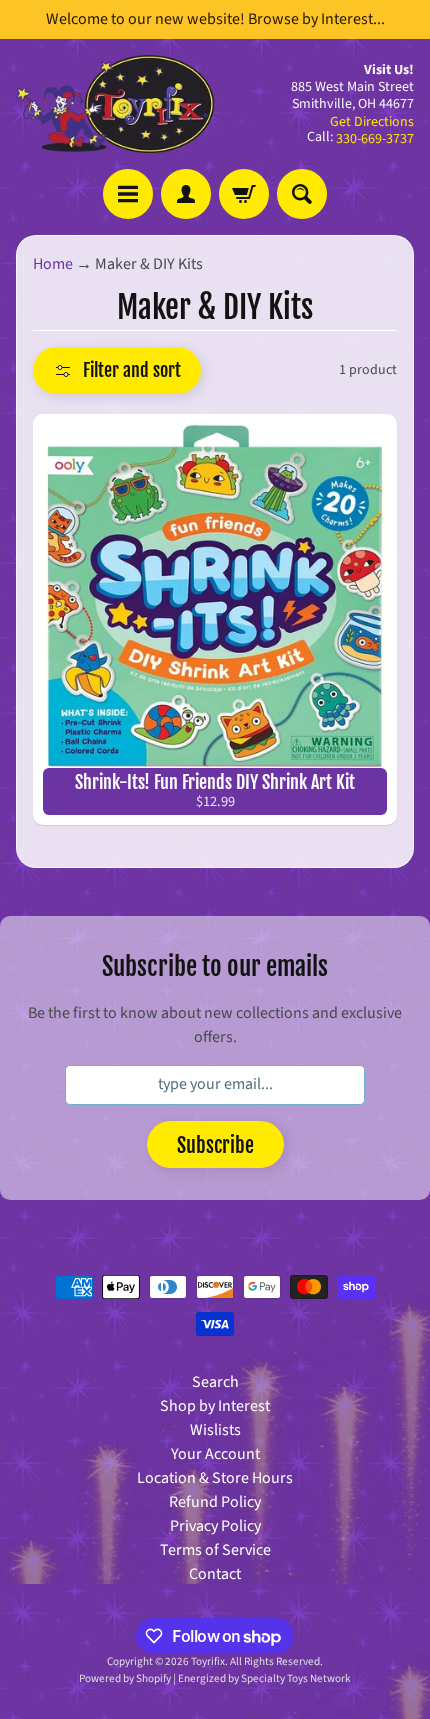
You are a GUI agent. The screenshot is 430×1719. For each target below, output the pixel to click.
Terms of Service (215, 1550)
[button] (117, 370)
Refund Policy (215, 1502)
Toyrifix (208, 1661)
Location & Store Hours (215, 1478)
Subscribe (215, 1145)
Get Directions (372, 122)
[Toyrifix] (115, 104)
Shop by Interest (215, 1406)
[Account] (186, 194)
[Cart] (244, 194)
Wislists (215, 1430)
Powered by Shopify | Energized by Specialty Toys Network (215, 1678)
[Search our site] (302, 194)
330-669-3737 (375, 139)
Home (53, 264)
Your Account (215, 1454)
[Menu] (128, 194)
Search (215, 1382)
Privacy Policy (215, 1526)
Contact (215, 1574)
